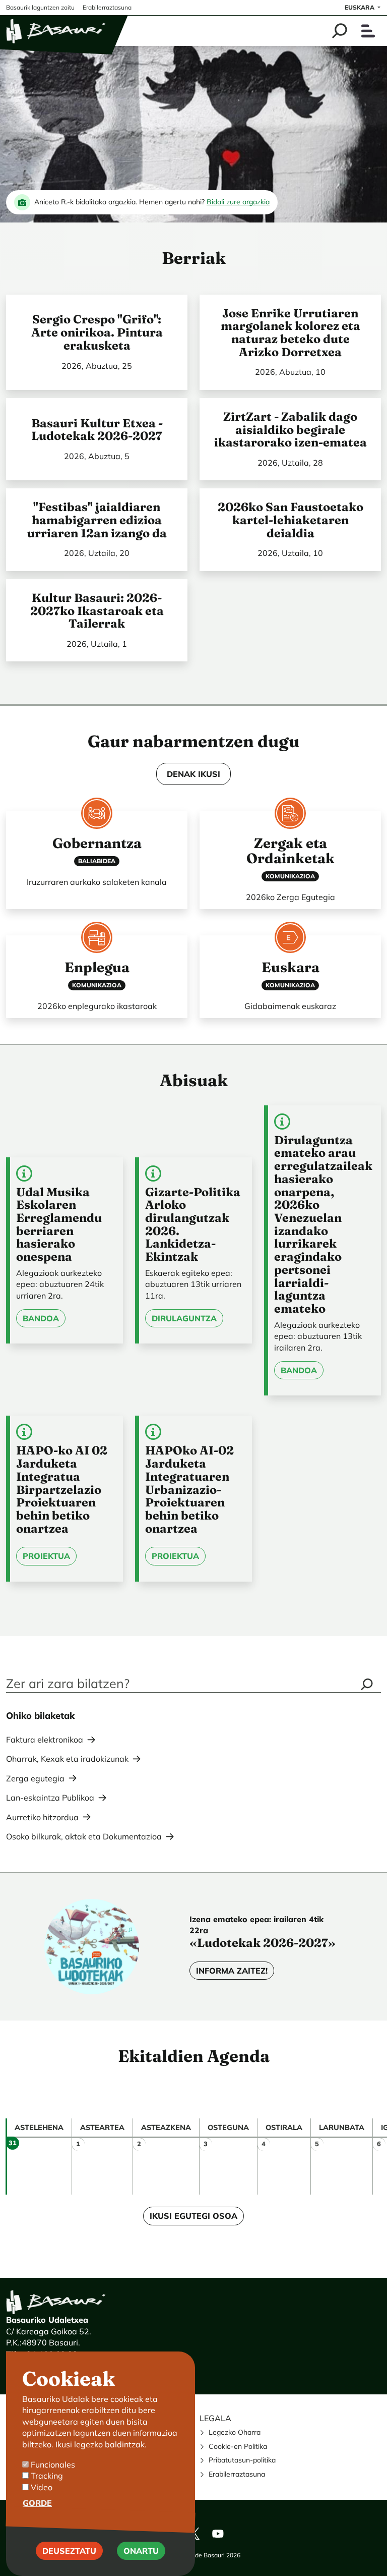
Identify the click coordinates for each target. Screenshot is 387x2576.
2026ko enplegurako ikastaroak (97, 1006)
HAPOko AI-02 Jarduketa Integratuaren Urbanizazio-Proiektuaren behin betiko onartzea (189, 1489)
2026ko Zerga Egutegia (291, 897)
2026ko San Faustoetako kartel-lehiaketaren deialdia (291, 520)
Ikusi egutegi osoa (193, 2216)
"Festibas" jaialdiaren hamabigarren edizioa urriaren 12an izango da (97, 520)
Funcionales (53, 2465)
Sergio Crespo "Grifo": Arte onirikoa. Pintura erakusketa (97, 332)
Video (42, 2487)
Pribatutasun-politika (242, 2460)
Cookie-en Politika (238, 2446)
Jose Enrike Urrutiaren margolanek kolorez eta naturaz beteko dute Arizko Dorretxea (291, 332)
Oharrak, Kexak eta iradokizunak (67, 1759)
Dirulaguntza (184, 1318)
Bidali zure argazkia (238, 202)
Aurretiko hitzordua (42, 1817)
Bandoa (41, 1318)
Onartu (141, 2551)
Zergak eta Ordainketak (291, 851)
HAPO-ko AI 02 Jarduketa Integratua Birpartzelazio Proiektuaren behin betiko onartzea (62, 1489)
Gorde (37, 2503)
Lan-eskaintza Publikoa (50, 1798)
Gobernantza (97, 843)
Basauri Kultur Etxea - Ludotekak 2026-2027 (97, 430)
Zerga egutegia (35, 1778)
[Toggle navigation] (368, 31)
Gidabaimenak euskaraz (290, 1006)
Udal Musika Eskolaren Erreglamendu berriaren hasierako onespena (59, 1224)
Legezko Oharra (235, 2432)
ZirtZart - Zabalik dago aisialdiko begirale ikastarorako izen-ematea (291, 429)
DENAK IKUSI (193, 774)
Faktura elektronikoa (45, 1740)
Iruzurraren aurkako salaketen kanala (97, 882)
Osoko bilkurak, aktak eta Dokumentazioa (84, 1836)
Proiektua (46, 1556)
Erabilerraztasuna (237, 2474)
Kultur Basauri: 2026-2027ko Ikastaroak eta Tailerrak (97, 610)
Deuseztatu (69, 2551)
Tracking (47, 2476)
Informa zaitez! (232, 1971)
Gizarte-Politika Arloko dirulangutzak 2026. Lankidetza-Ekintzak (193, 1224)
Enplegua (97, 967)
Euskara (360, 7)
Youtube (218, 2534)
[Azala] (56, 31)
